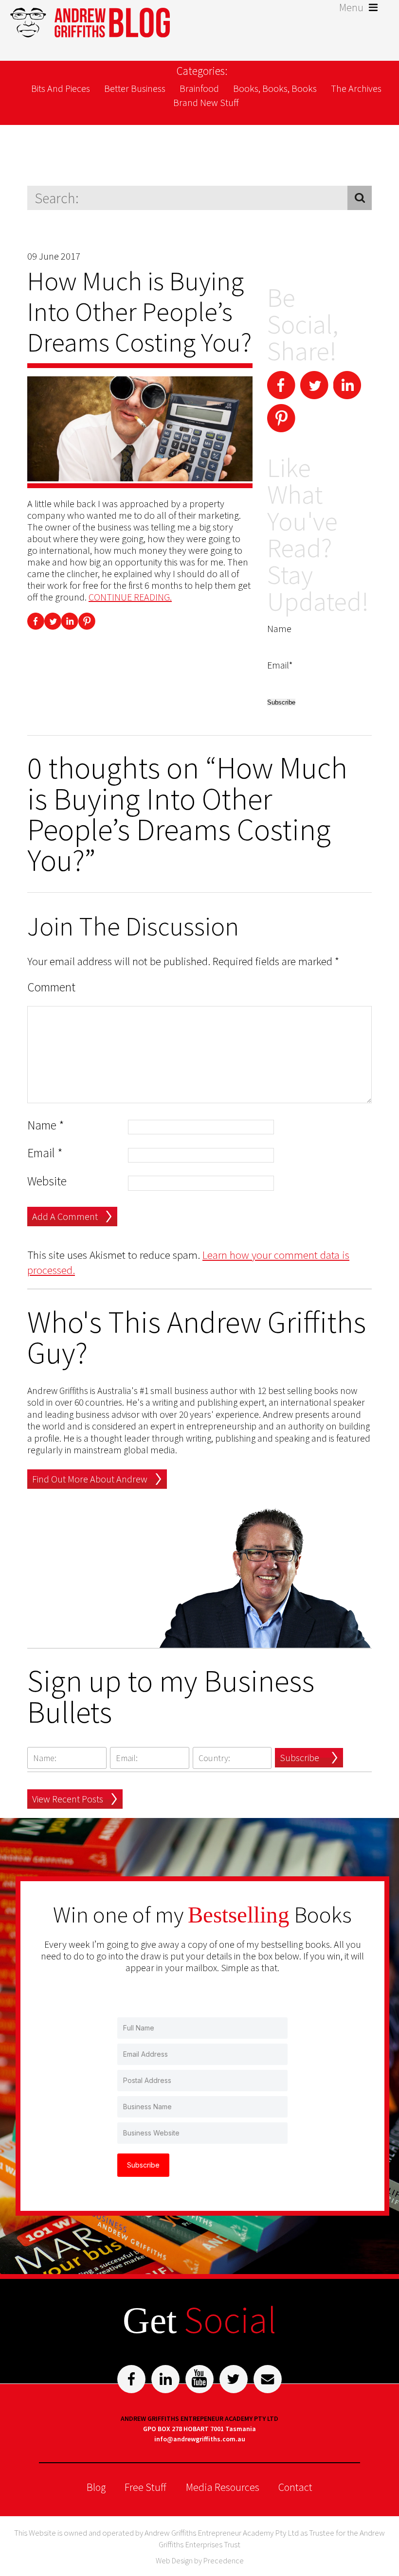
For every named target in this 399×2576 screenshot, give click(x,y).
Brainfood (199, 88)
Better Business (135, 88)
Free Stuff (145, 2487)
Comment (51, 987)
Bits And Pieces (61, 88)
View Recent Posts (68, 1799)
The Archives (356, 88)
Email (45, 1153)
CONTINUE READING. (130, 597)
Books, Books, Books (275, 88)
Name (46, 1125)
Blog (96, 2487)
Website (47, 1181)
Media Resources (223, 2487)
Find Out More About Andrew (90, 1479)
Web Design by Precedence (200, 2560)
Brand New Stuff (206, 102)
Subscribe (299, 1757)
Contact (295, 2487)
